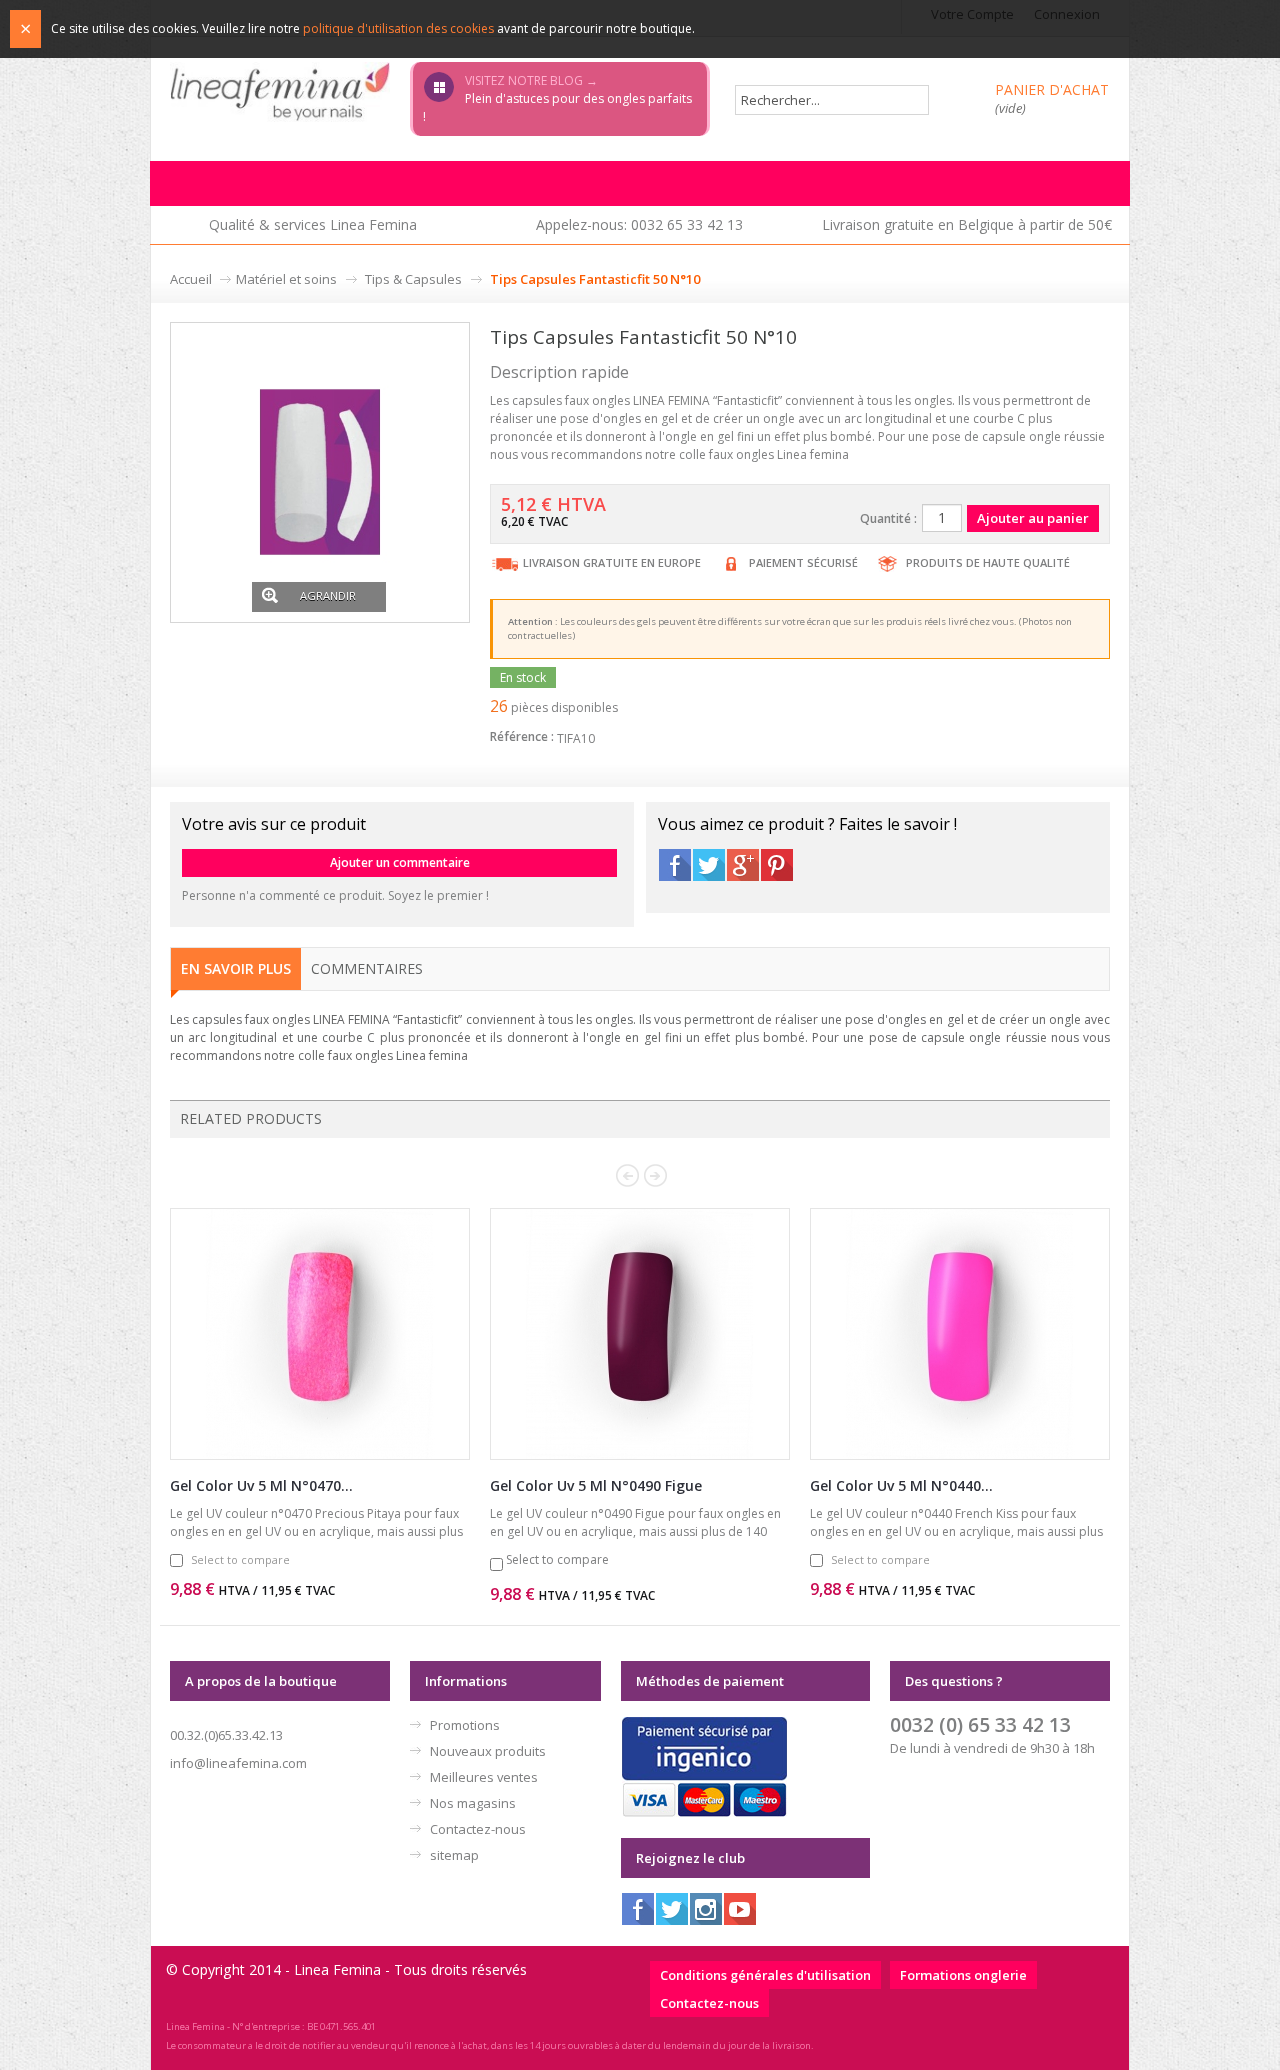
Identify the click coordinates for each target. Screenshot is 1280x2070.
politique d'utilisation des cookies (398, 28)
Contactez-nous (478, 1829)
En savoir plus (236, 968)
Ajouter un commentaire (400, 862)
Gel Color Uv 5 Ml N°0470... (261, 1485)
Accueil (191, 279)
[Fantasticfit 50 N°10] (320, 470)
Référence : (522, 736)
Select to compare (240, 1559)
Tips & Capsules (413, 279)
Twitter (709, 865)
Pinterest (777, 865)
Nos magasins (473, 1803)
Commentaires (367, 968)
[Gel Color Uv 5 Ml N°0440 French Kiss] (960, 1334)
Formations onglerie (963, 1975)
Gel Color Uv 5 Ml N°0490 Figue (596, 1485)
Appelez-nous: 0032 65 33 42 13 (639, 224)
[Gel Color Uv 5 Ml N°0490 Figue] (640, 1334)
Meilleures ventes (484, 1777)
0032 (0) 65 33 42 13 (980, 1724)
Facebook (675, 865)
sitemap (454, 1855)
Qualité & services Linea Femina (313, 224)
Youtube (740, 1909)
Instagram (706, 1909)
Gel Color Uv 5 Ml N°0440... (901, 1485)
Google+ (743, 865)
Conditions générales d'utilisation (765, 1975)
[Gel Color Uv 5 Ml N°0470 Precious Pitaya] (320, 1334)
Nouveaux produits (488, 1751)
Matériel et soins (286, 279)
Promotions (465, 1725)
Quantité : (888, 518)
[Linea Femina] (280, 90)
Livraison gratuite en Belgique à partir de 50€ (967, 224)
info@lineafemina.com (238, 1763)
